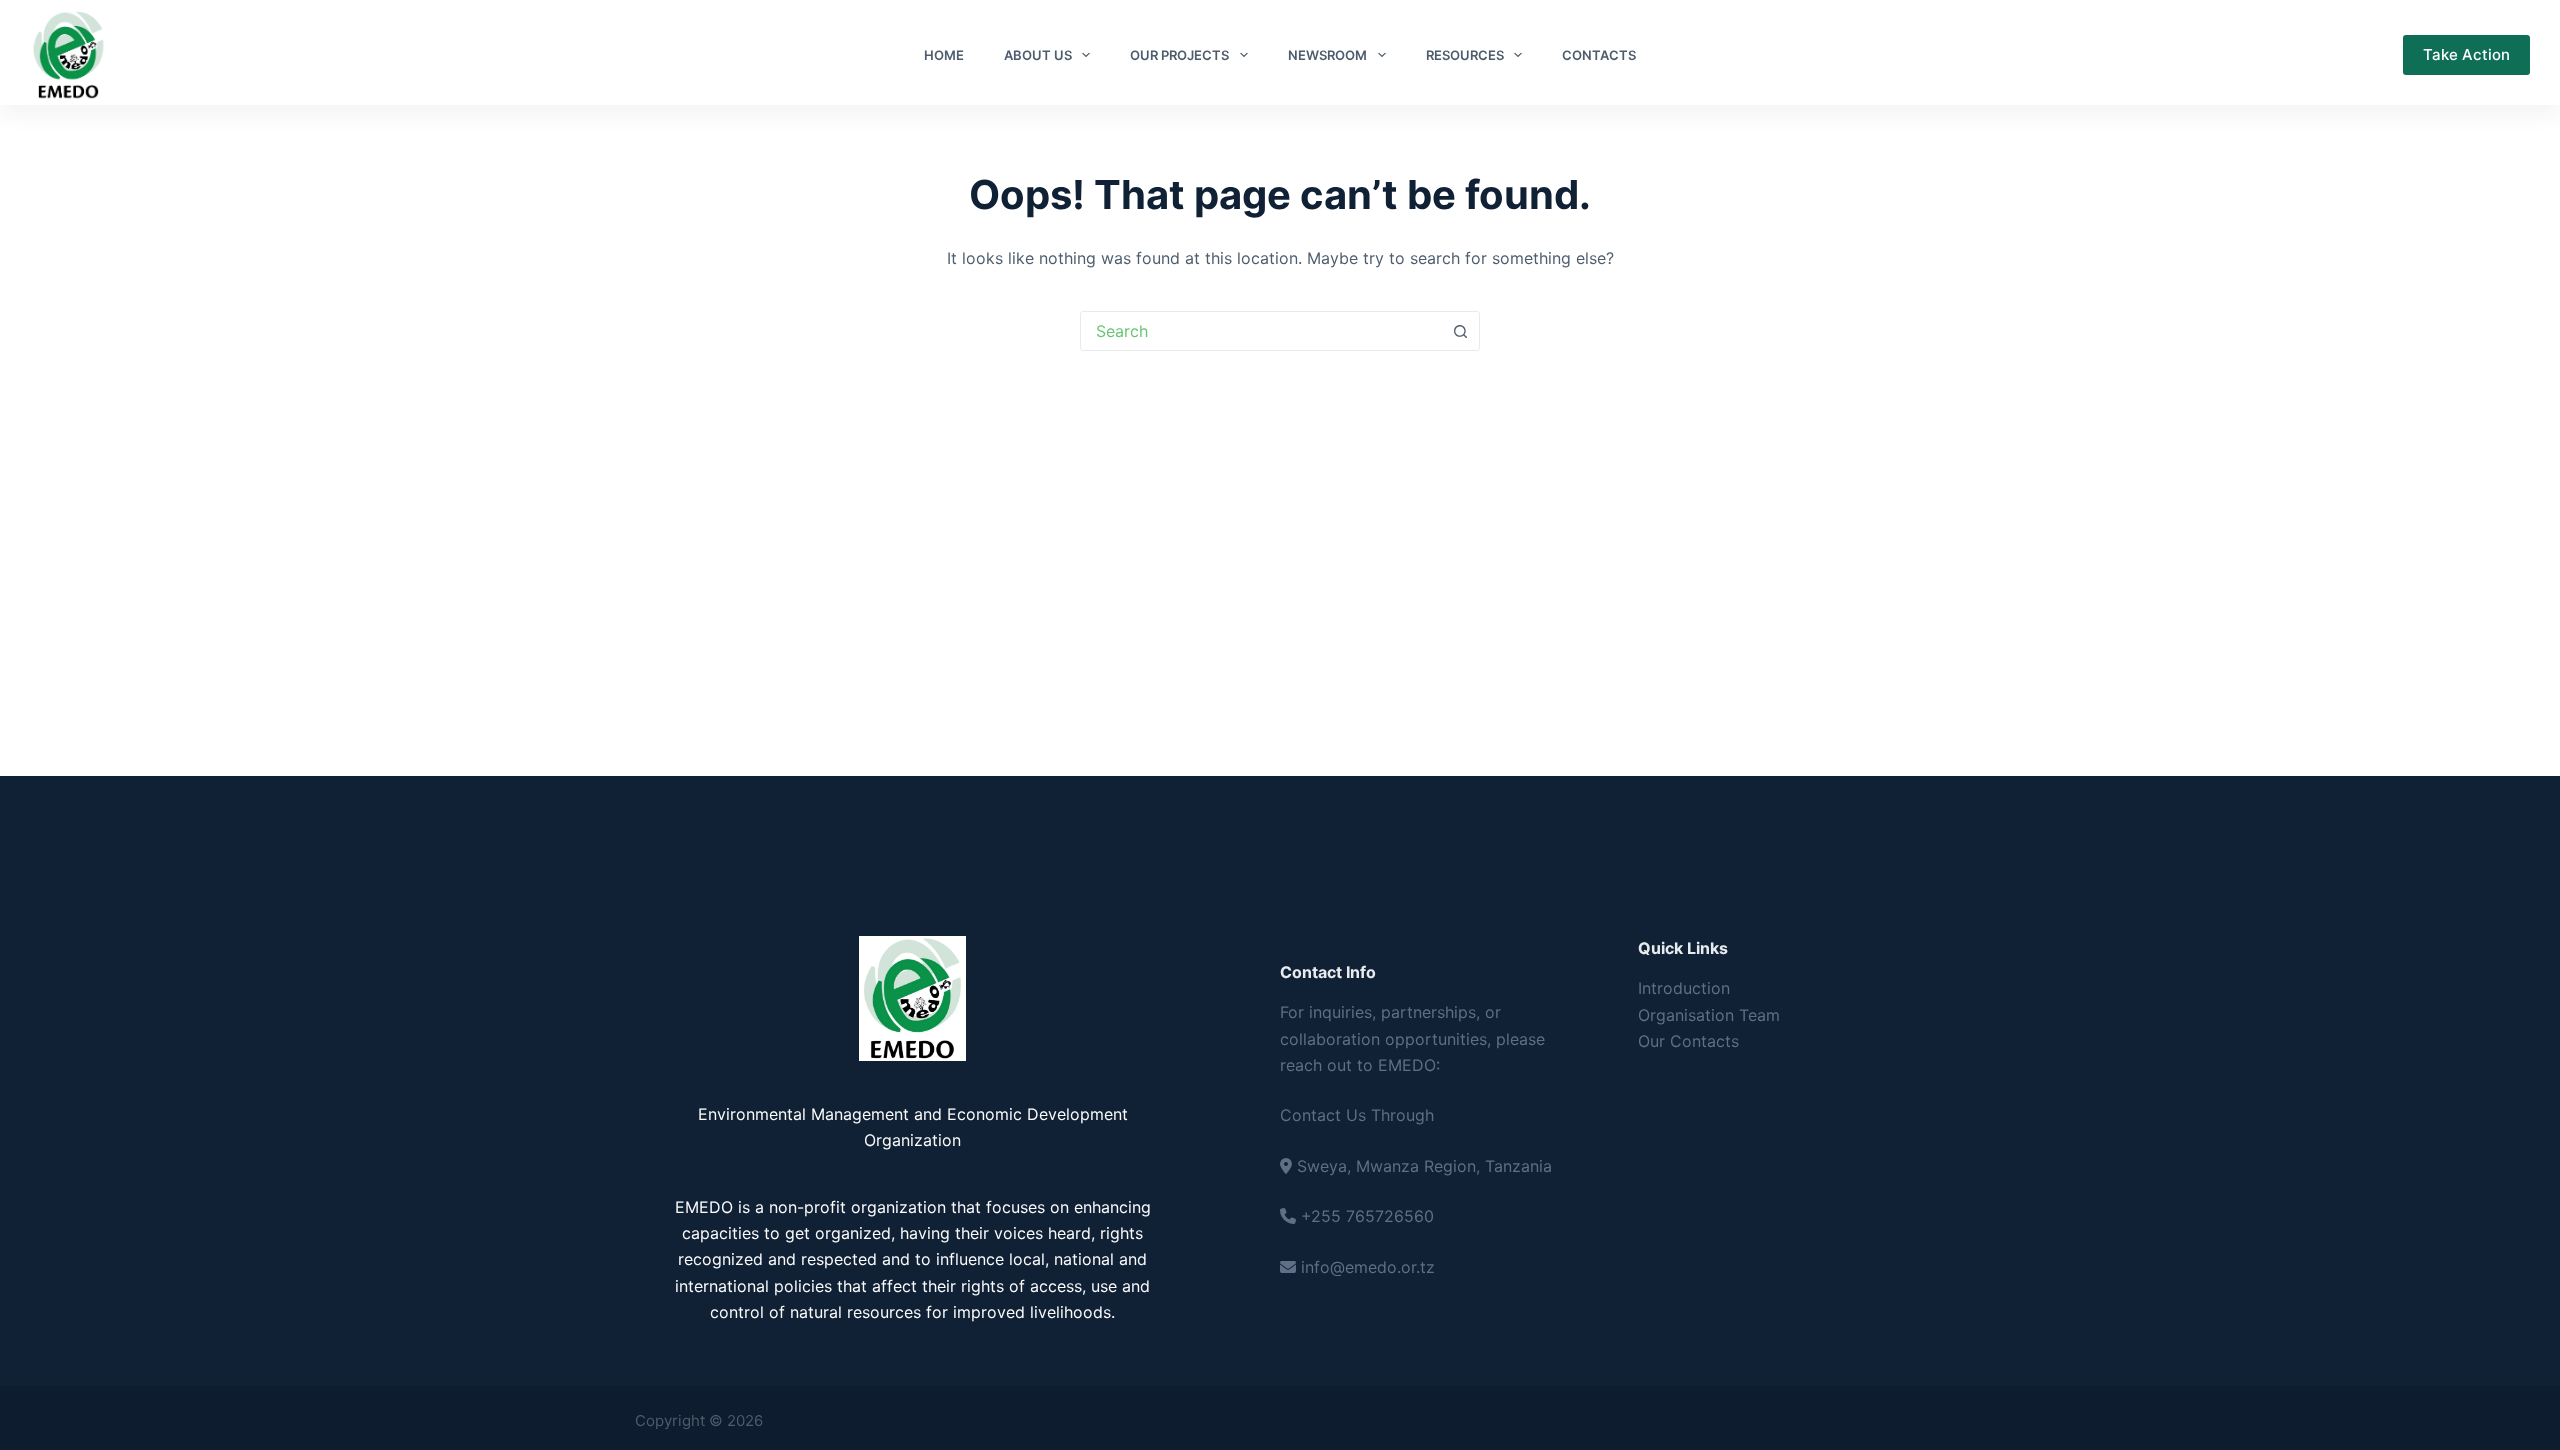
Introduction (1684, 988)
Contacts (1599, 55)
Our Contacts (1688, 1041)
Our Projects (1179, 55)
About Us (1038, 55)
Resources (1465, 55)
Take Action (2466, 54)
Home (944, 55)
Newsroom (1327, 55)
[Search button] (1460, 331)
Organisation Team (1709, 1015)
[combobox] (1261, 331)
